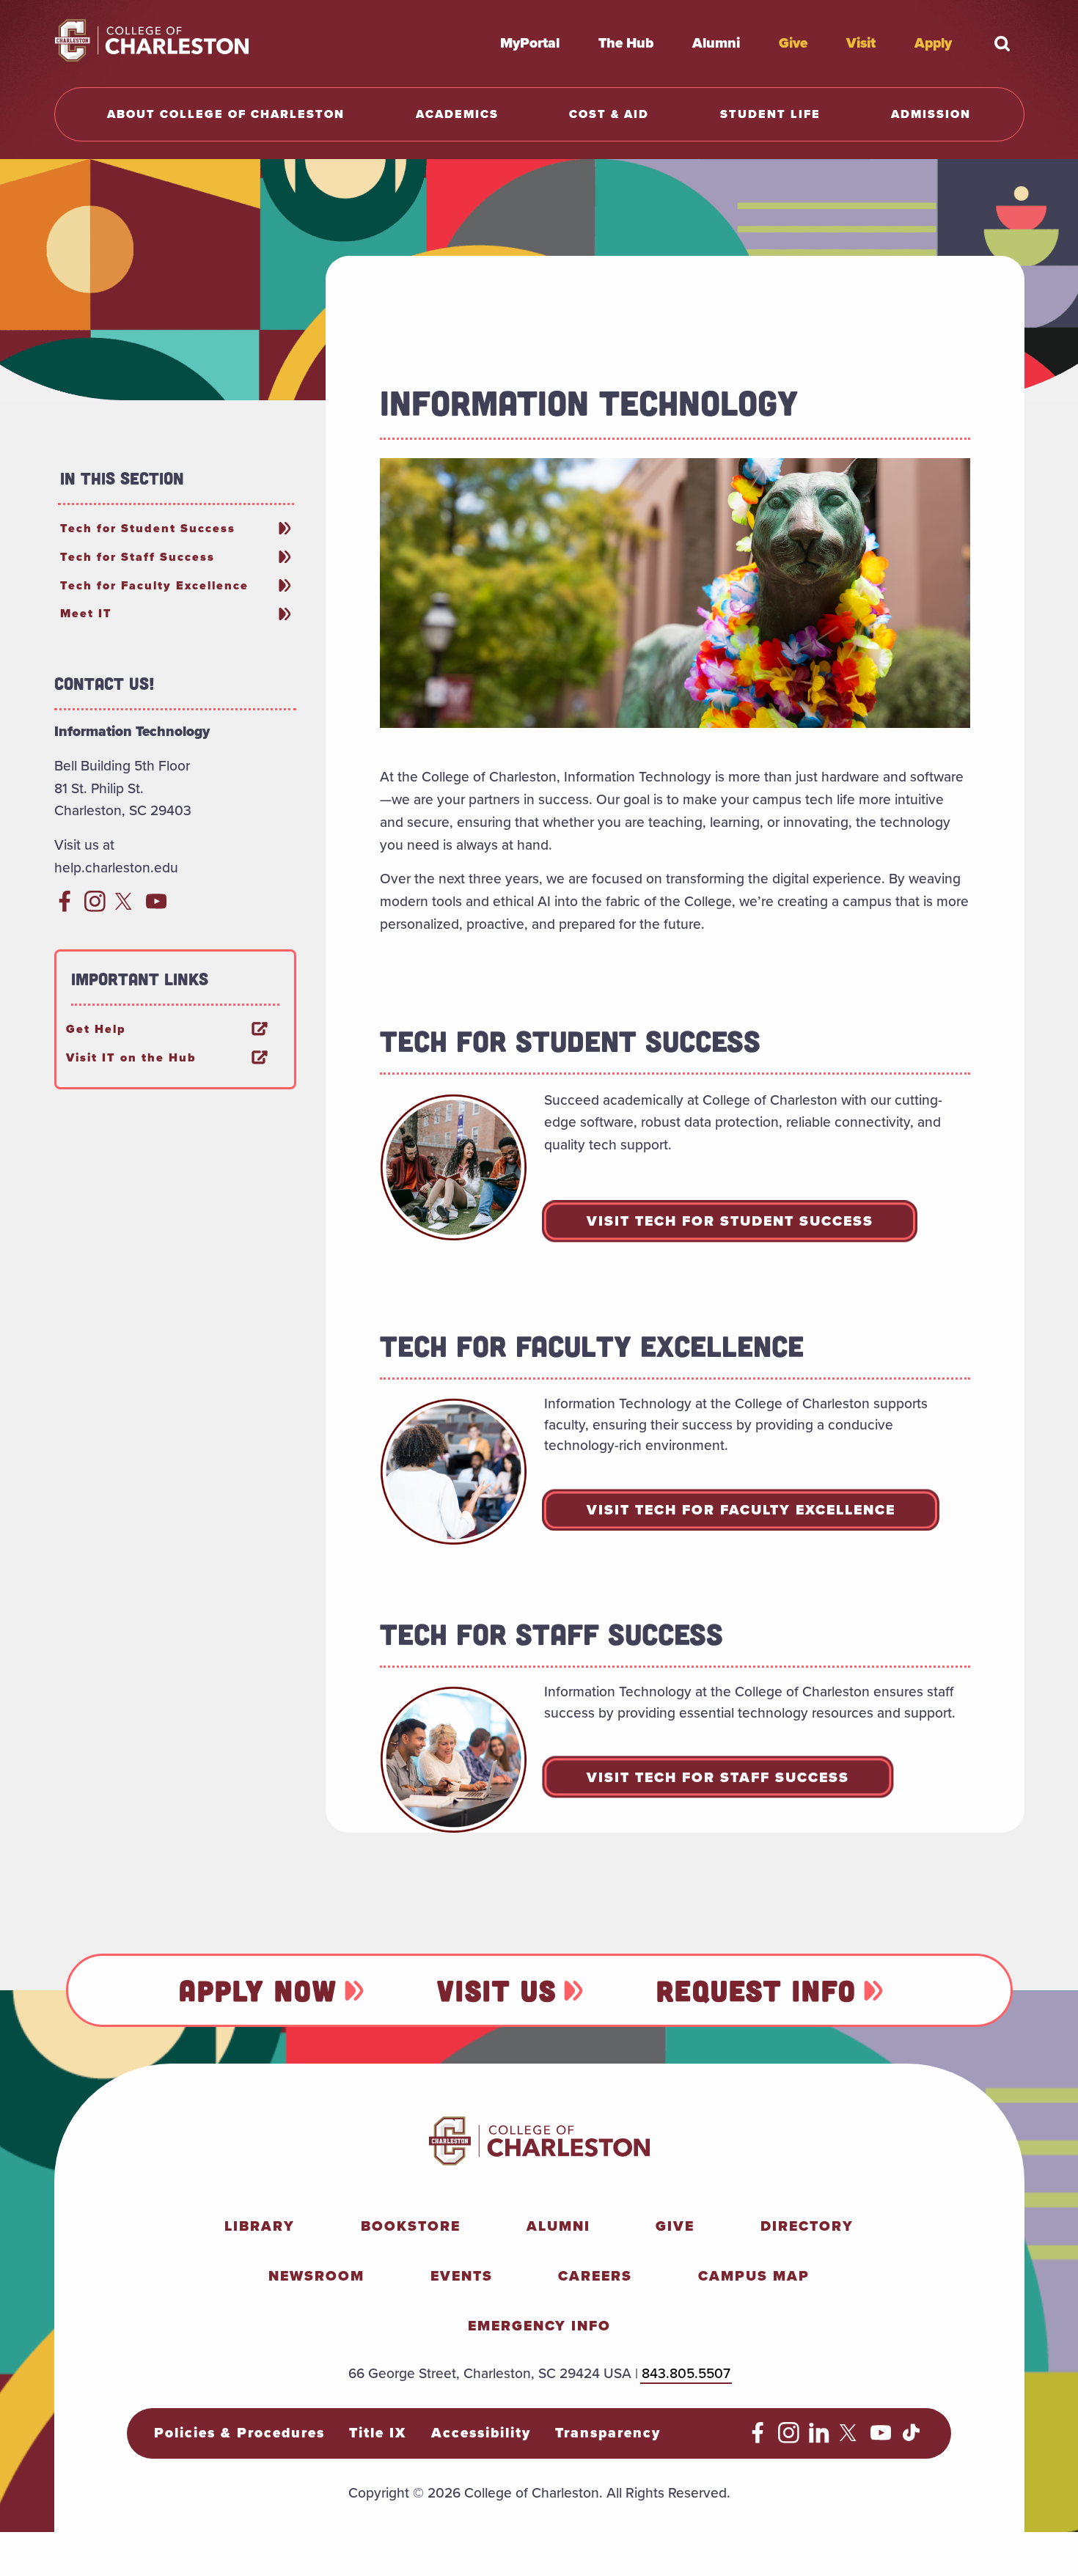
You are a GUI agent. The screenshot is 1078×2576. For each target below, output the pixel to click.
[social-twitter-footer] (850, 2439)
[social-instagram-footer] (789, 2439)
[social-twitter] (126, 907)
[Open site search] (1002, 43)
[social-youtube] (157, 907)
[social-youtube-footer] (881, 2439)
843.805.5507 (686, 2373)
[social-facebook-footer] (758, 2439)
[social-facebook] (65, 907)
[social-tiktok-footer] (911, 2439)
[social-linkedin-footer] (819, 2439)
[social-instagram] (95, 907)
